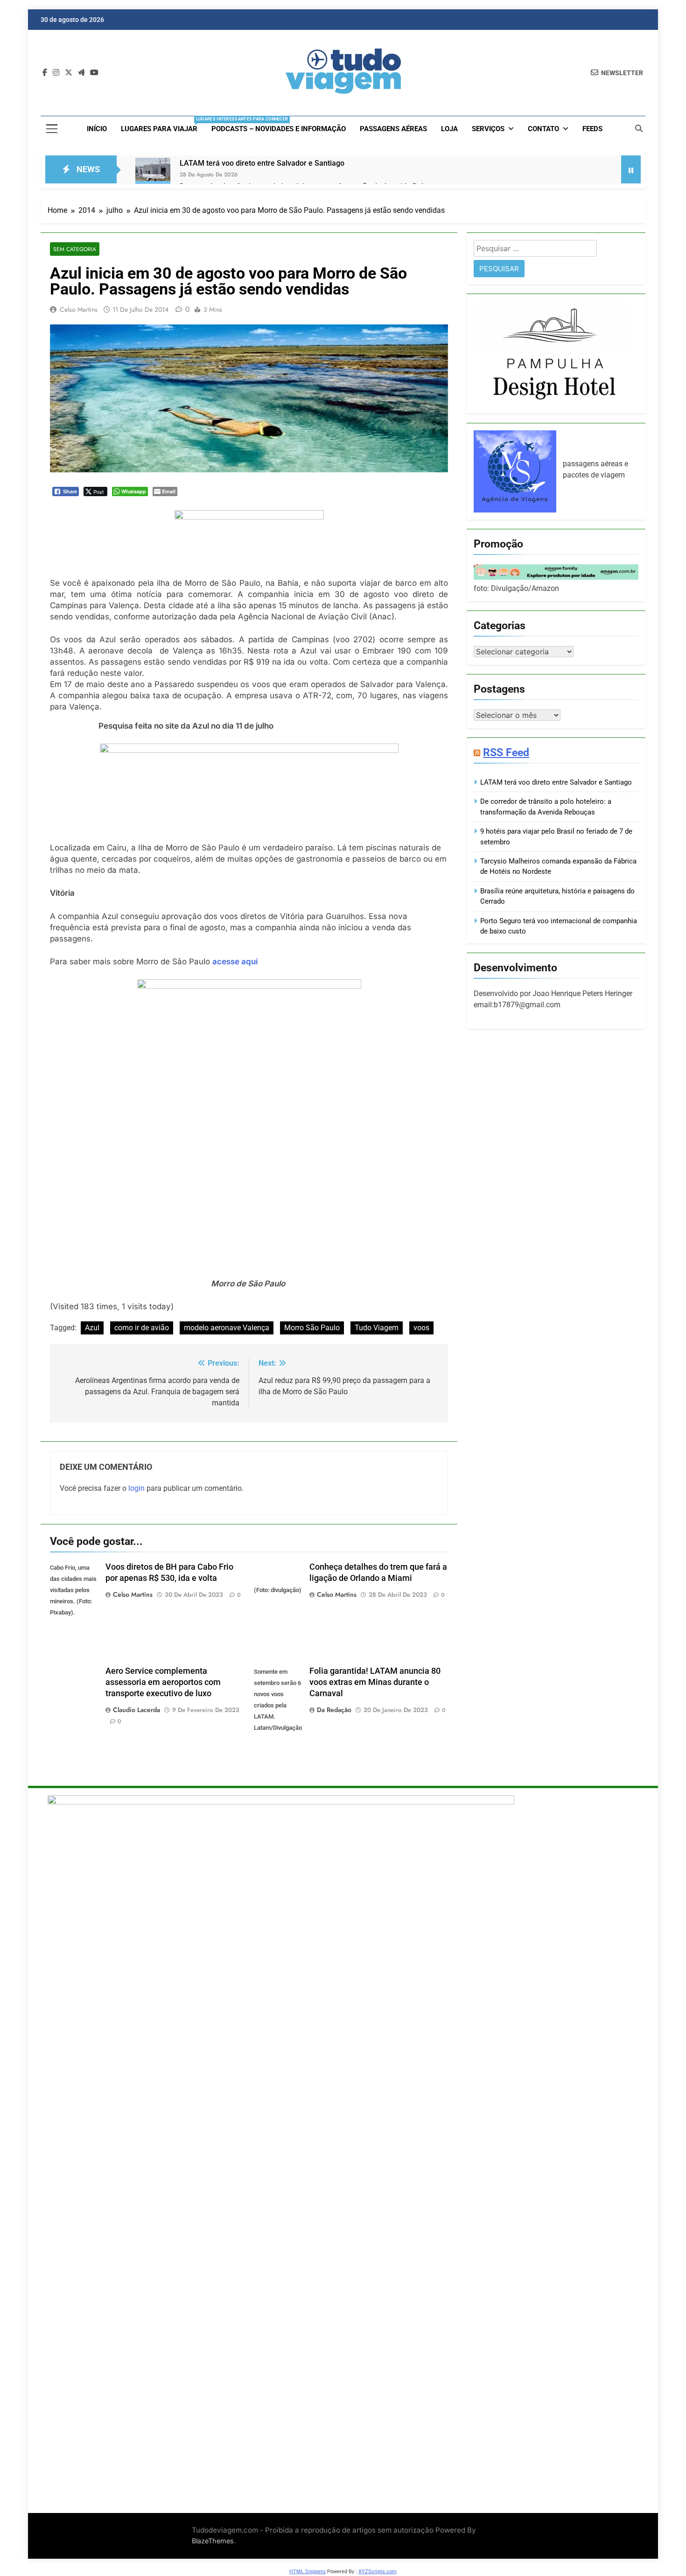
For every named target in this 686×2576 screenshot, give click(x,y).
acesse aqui (235, 962)
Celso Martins (79, 309)
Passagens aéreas (393, 129)
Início (97, 129)
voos (421, 1328)
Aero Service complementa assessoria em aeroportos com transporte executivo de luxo (163, 1682)
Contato (543, 129)
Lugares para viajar (163, 125)
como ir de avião (142, 1328)
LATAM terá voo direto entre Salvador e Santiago (262, 163)
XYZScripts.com (378, 2572)
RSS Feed (506, 752)
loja (449, 129)
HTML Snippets (308, 2572)
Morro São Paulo (312, 1328)
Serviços (488, 129)
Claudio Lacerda (136, 1710)
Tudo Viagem (377, 1328)
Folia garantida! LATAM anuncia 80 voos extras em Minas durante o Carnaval (375, 1682)
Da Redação (334, 1710)
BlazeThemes (213, 2541)
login (136, 1488)
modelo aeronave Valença (227, 1328)
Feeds (592, 129)
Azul (92, 1328)
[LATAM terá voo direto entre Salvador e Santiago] (153, 175)
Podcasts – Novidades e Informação (279, 129)
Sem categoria (75, 249)
